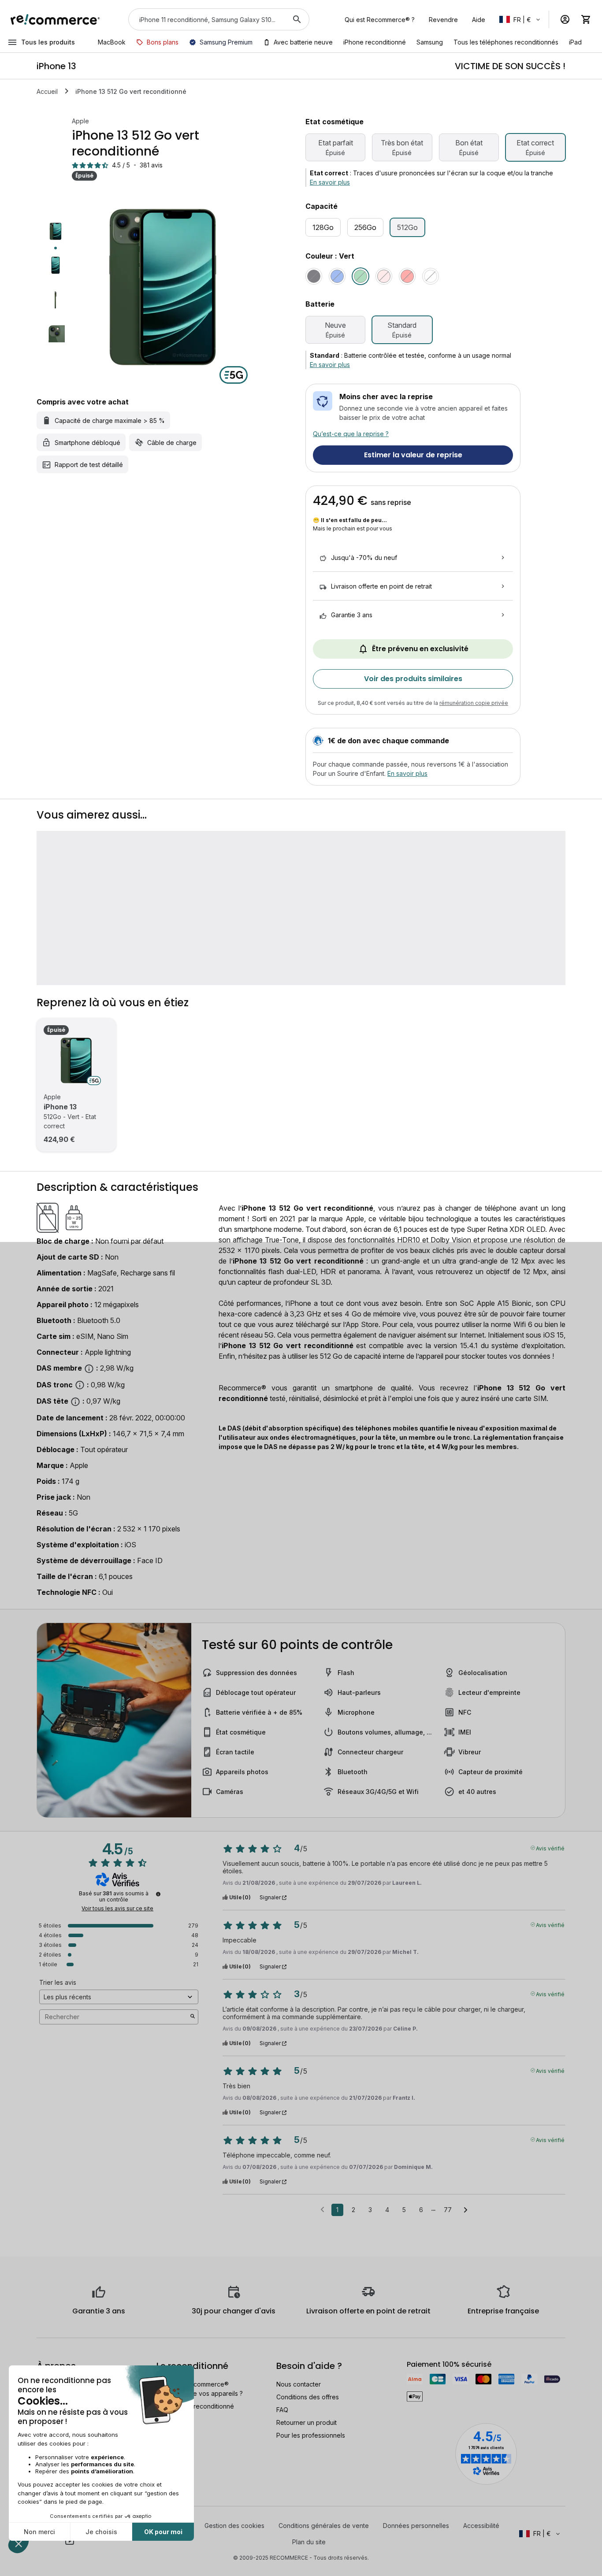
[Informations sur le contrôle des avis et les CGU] (158, 1894)
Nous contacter (299, 2384)
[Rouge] (407, 276)
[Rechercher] (297, 19)
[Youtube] (70, 2541)
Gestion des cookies (234, 2526)
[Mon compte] (565, 19)
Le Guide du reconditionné (195, 2406)
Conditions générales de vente (324, 2526)
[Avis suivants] (466, 2210)
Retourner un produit (307, 2422)
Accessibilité (481, 2526)
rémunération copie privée (474, 703)
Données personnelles (416, 2526)
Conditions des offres (308, 2397)
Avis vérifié (550, 1848)
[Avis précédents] (322, 2209)
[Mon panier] (586, 19)
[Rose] (384, 276)
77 (448, 2210)
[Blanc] (431, 276)
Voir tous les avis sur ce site (117, 1909)
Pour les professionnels (311, 2435)
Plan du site (309, 2542)
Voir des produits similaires (413, 679)
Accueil (47, 91)
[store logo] (55, 19)
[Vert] (360, 276)
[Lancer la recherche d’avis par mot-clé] (193, 2017)
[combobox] (206, 19)
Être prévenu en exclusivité (420, 649)
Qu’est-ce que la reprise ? (351, 434)
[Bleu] (337, 276)
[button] (520, 19)
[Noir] (314, 276)
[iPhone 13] (76, 1060)
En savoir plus (330, 182)
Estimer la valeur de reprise (413, 455)
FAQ (282, 2410)
